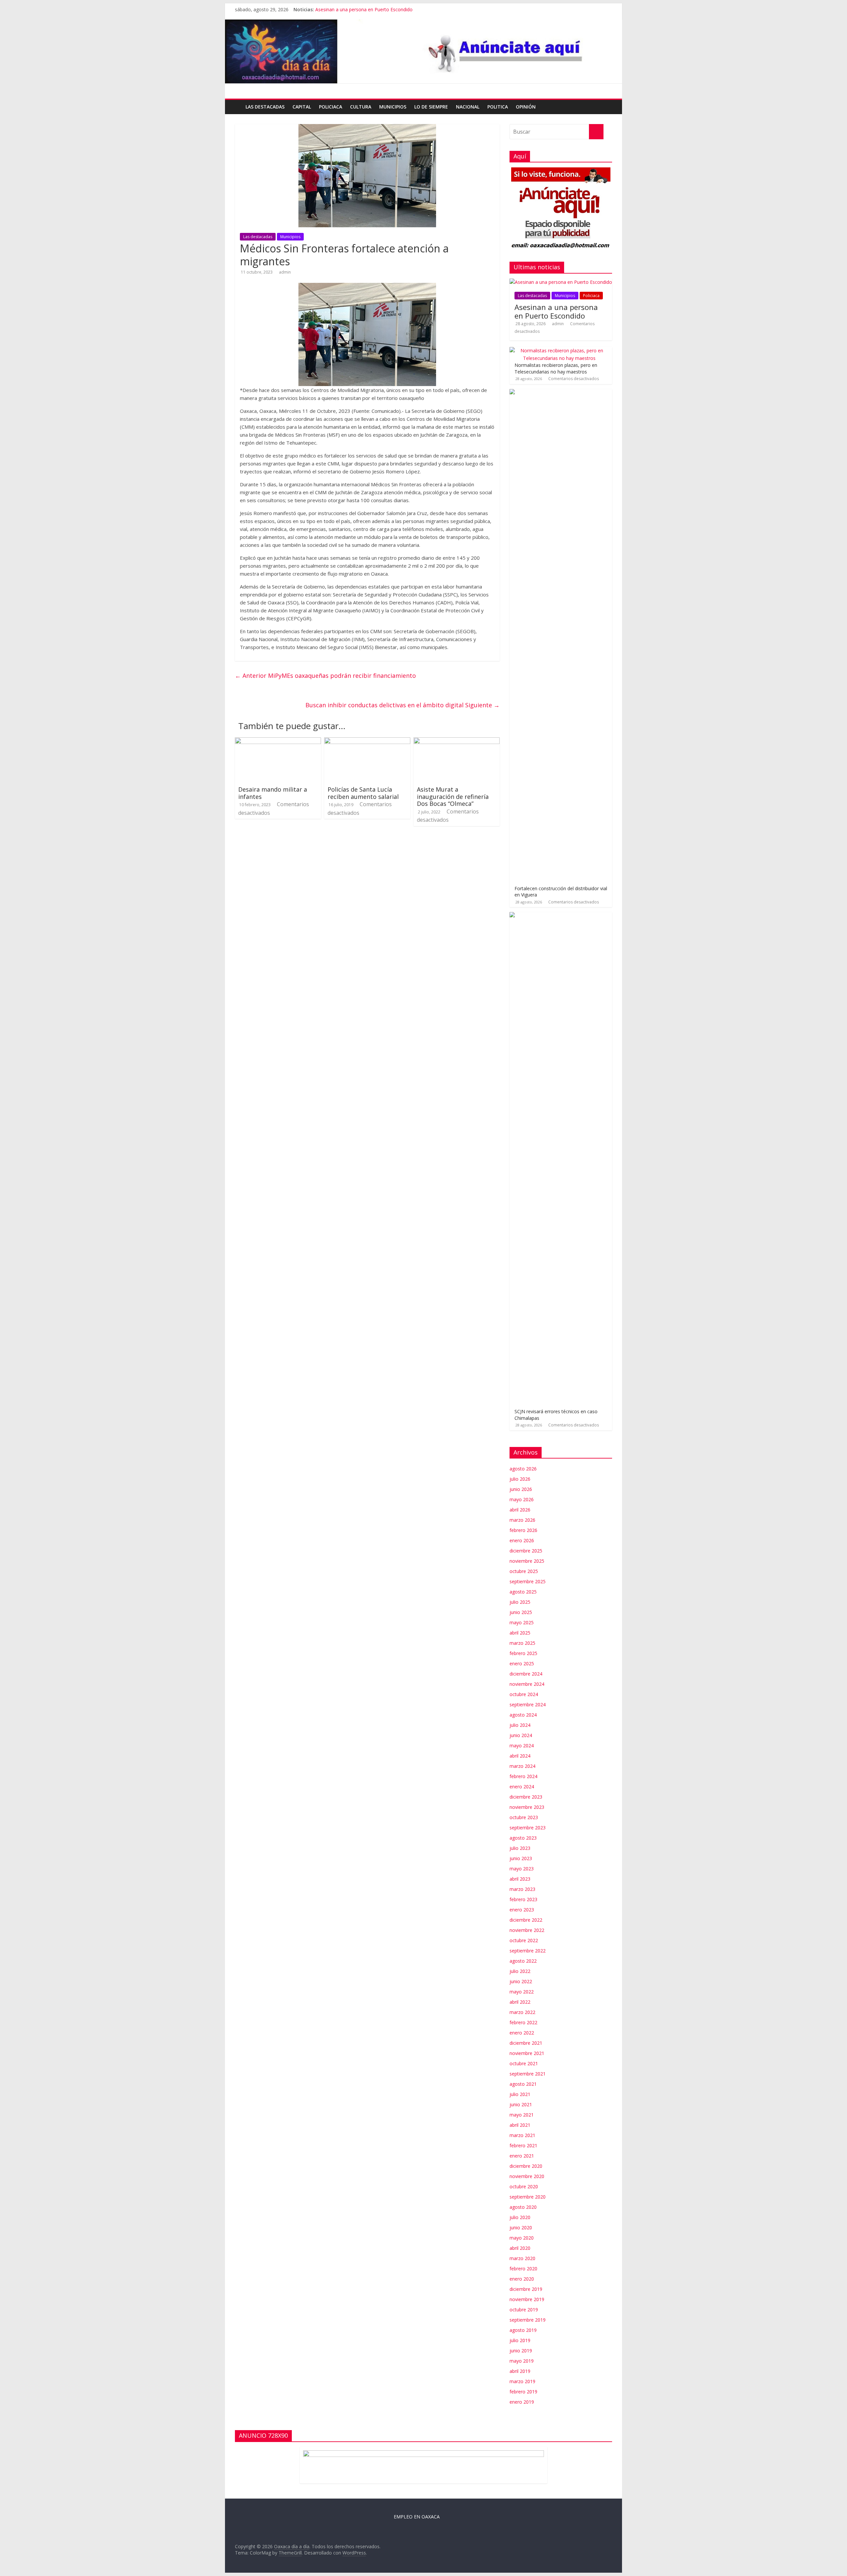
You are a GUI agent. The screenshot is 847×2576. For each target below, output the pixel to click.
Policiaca (331, 107)
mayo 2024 (522, 1746)
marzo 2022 (522, 2012)
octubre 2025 (524, 1571)
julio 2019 (520, 2340)
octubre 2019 (524, 2310)
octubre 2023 (524, 1817)
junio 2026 (521, 1489)
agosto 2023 (523, 1838)
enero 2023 (522, 1910)
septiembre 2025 (528, 1581)
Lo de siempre (431, 107)
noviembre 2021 (527, 2053)
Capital (302, 107)
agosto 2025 (523, 1592)
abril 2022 (520, 2002)
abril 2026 (520, 1510)
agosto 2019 (523, 2330)
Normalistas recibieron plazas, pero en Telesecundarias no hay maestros (556, 368)
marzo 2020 (522, 2258)
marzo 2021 (522, 2135)
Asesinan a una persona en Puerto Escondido (364, 9)
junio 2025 (521, 1612)
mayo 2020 (522, 2238)
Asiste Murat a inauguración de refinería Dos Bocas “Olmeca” (453, 796)
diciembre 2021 (526, 2043)
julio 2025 (520, 1602)
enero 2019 (522, 2402)
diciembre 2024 (526, 1674)
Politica (498, 107)
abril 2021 (520, 2125)
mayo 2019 (522, 2361)
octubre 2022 (524, 1940)
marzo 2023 (522, 1889)
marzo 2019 (522, 2381)
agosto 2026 (523, 1469)
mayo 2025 (522, 1622)
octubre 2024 (524, 1694)
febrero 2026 (523, 1530)
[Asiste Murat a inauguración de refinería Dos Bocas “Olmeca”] (457, 741)
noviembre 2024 (527, 1684)
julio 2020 (520, 2217)
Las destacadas (265, 107)
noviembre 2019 (527, 2299)
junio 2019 (521, 2351)
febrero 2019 (523, 2392)
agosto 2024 (523, 1715)
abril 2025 (520, 1633)
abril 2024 (520, 1756)
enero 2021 (522, 2156)
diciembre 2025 (526, 1551)
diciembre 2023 (526, 1797)
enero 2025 (522, 1663)
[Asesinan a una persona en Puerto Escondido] (561, 282)
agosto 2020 (523, 2207)
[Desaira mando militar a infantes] (278, 741)
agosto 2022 (523, 1961)
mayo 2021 (522, 2115)
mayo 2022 (522, 1992)
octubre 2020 (524, 2186)
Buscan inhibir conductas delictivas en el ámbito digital (402, 705)
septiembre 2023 (528, 1828)
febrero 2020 (523, 2269)
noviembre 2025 (527, 1561)
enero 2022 (522, 2033)
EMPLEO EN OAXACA (417, 2517)
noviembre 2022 (527, 1930)
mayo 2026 (522, 1499)
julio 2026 (520, 1479)
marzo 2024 (522, 1766)
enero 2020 (522, 2279)
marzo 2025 (522, 1643)
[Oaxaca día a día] (423, 52)
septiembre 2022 (528, 1951)
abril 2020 (520, 2248)
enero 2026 (522, 1540)
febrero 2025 (523, 1653)
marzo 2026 (522, 1520)
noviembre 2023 (527, 1807)
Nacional (468, 107)
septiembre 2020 (528, 2197)
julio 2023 (520, 1848)
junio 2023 (521, 1858)
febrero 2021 (523, 2145)
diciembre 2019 (526, 2289)
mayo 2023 (522, 1869)
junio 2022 (521, 1981)
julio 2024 (520, 1725)
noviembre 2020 (527, 2176)
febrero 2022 (523, 2022)
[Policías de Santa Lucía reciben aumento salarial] (367, 741)
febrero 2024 (523, 1776)
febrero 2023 (523, 1899)
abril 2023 (520, 1879)
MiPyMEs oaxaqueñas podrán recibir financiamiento (325, 676)
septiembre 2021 (528, 2074)
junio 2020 (521, 2227)
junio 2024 (521, 1735)
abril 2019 (520, 2371)
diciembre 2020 (526, 2166)
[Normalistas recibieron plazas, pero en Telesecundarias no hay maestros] (559, 350)
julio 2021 (520, 2094)
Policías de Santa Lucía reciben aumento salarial (363, 793)
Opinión (526, 107)
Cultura (361, 107)
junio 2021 (521, 2104)
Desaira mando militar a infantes (273, 793)
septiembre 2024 (528, 1704)
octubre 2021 (524, 2063)
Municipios (393, 107)
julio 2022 (520, 1971)
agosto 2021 (523, 2084)
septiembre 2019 (528, 2320)
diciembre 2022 (526, 1920)
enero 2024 (522, 1787)
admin (285, 272)
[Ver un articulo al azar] (608, 103)
